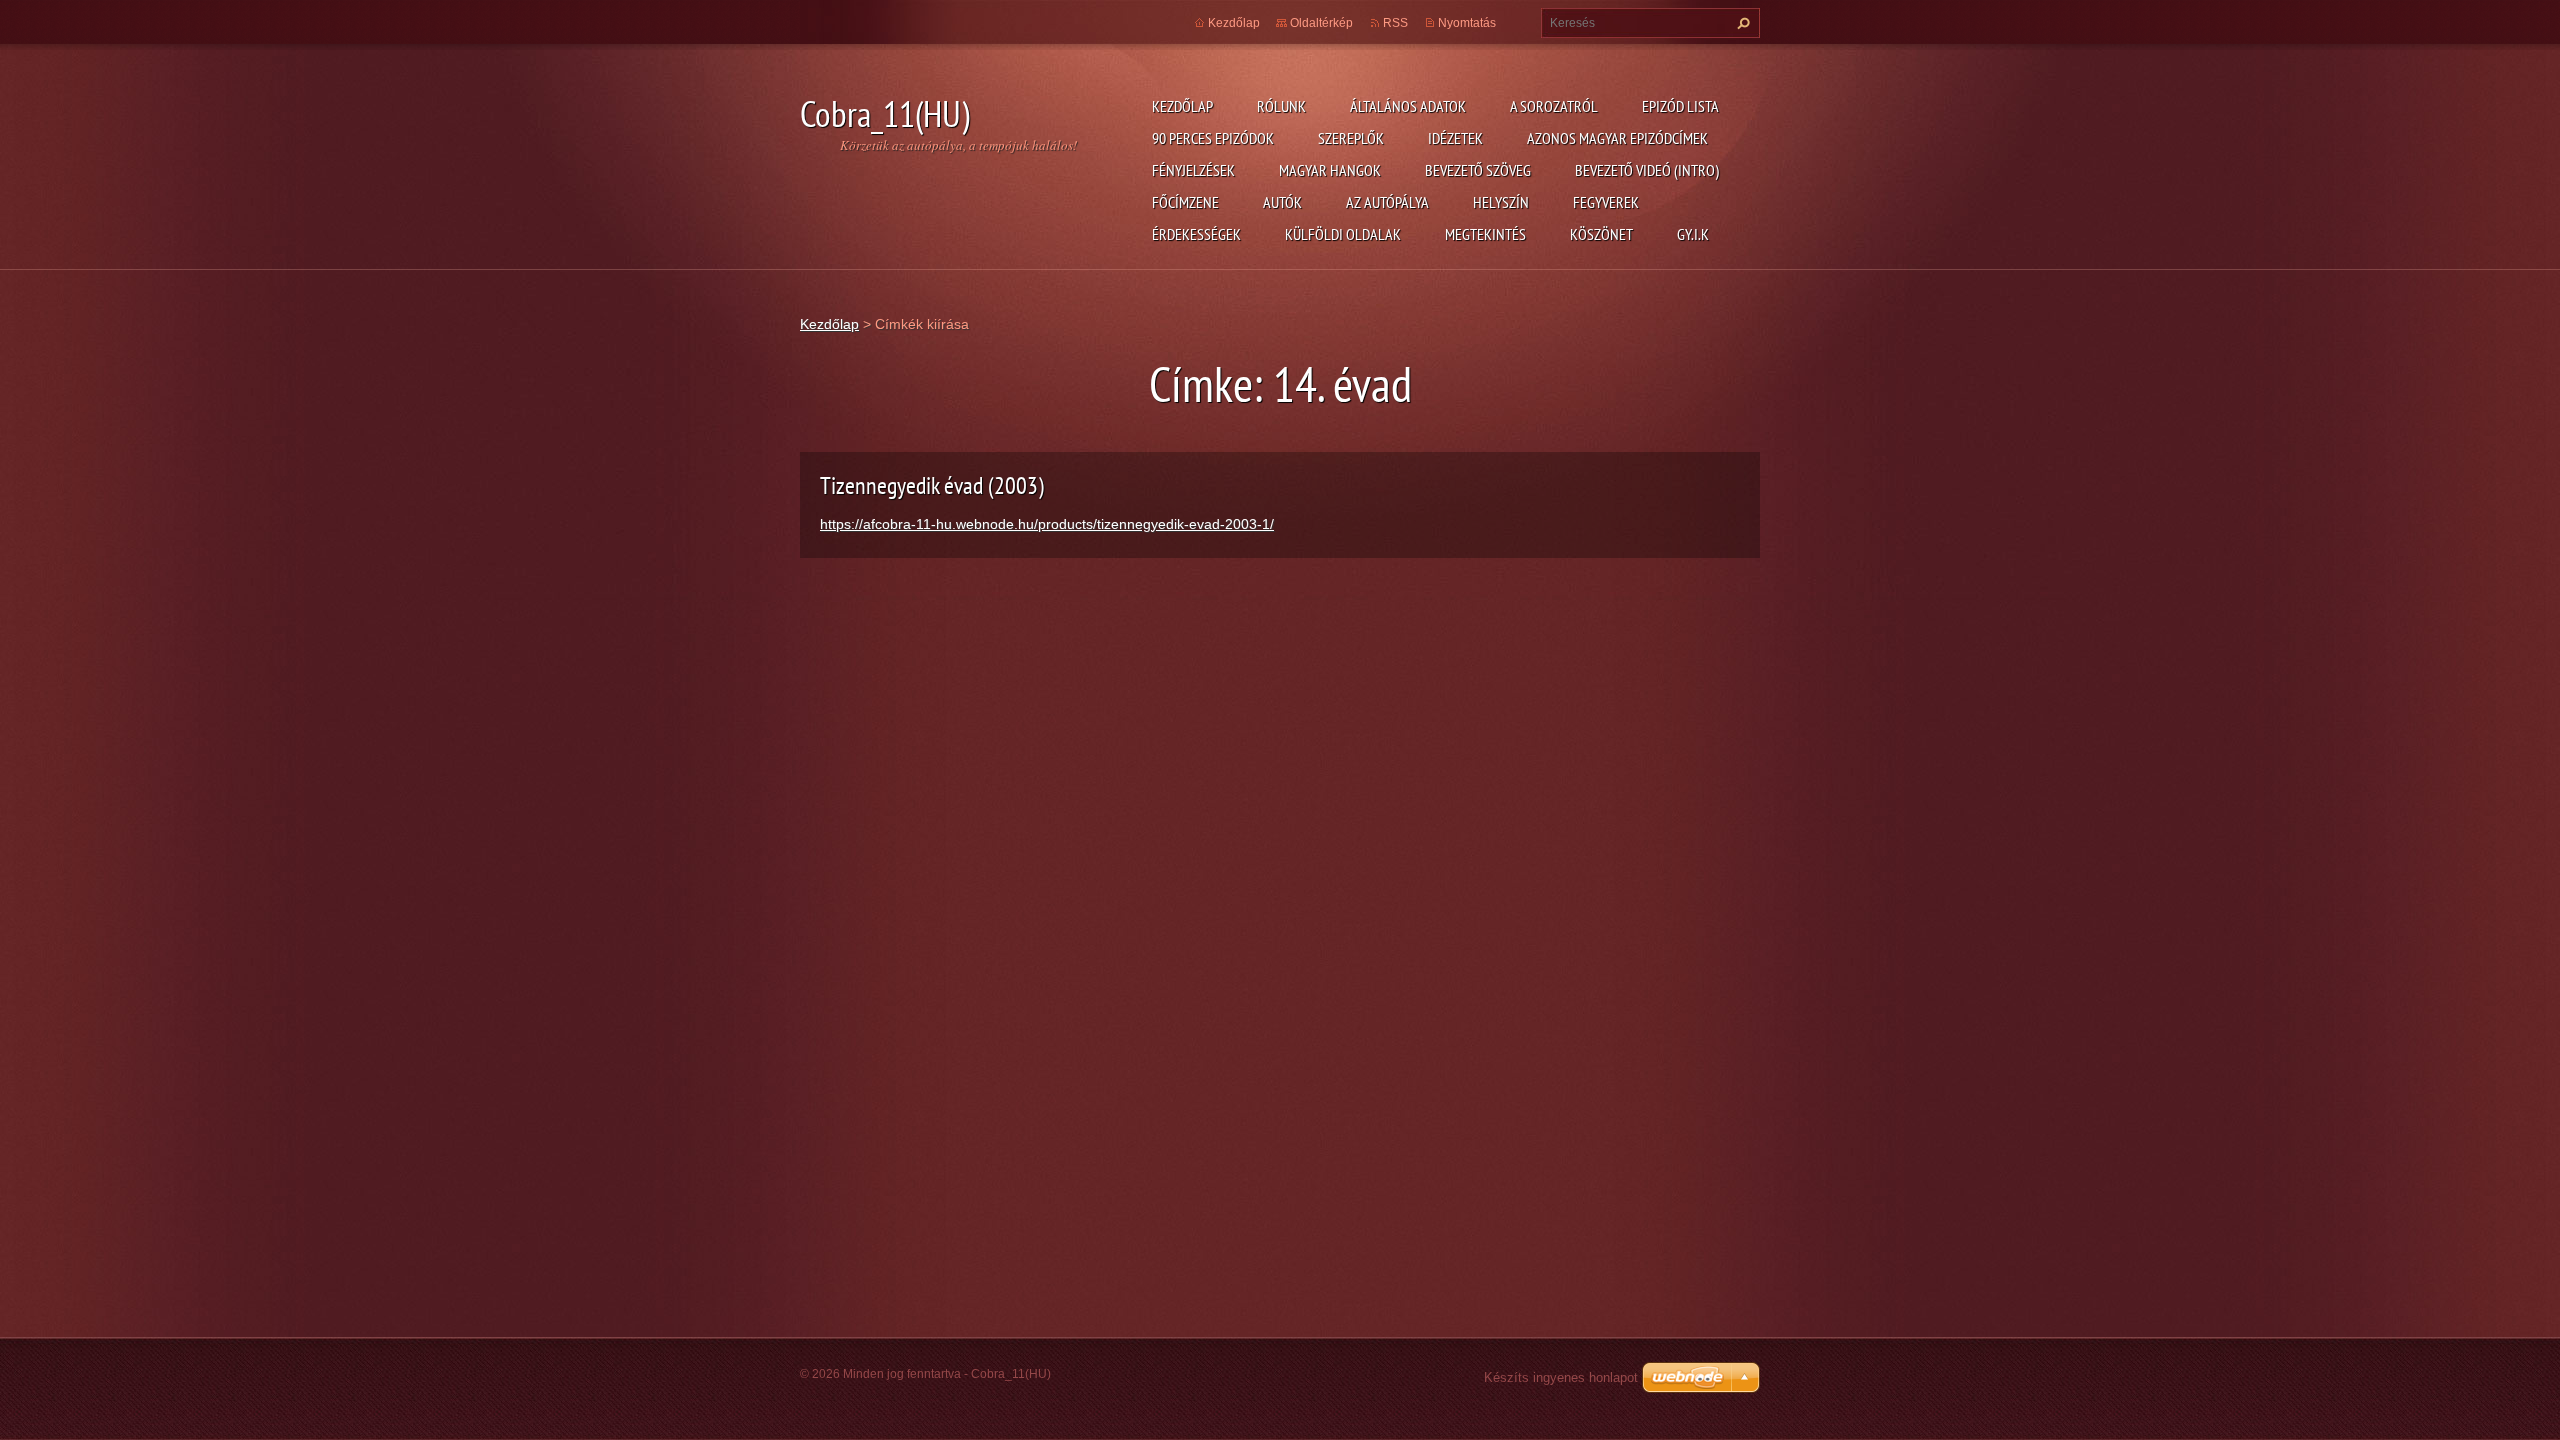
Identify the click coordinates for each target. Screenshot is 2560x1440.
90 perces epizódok (1213, 138)
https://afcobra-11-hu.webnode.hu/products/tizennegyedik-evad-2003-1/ (1047, 524)
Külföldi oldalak (1343, 234)
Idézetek (1455, 138)
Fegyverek (1606, 202)
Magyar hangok (1330, 170)
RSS (1395, 23)
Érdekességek (1196, 234)
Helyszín (1501, 202)
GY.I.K (1693, 234)
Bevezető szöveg (1478, 170)
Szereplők (1351, 138)
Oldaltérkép (1321, 23)
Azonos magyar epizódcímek (1617, 138)
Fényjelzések (1193, 170)
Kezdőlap (1182, 106)
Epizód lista (1680, 106)
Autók (1282, 202)
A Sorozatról (1554, 106)
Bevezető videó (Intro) (1647, 170)
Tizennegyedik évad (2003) (932, 485)
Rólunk (1281, 106)
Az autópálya (1387, 202)
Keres (1741, 23)
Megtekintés (1485, 234)
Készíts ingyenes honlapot (1561, 1377)
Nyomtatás (1467, 23)
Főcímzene (1185, 202)
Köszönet (1601, 234)
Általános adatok (1408, 106)
